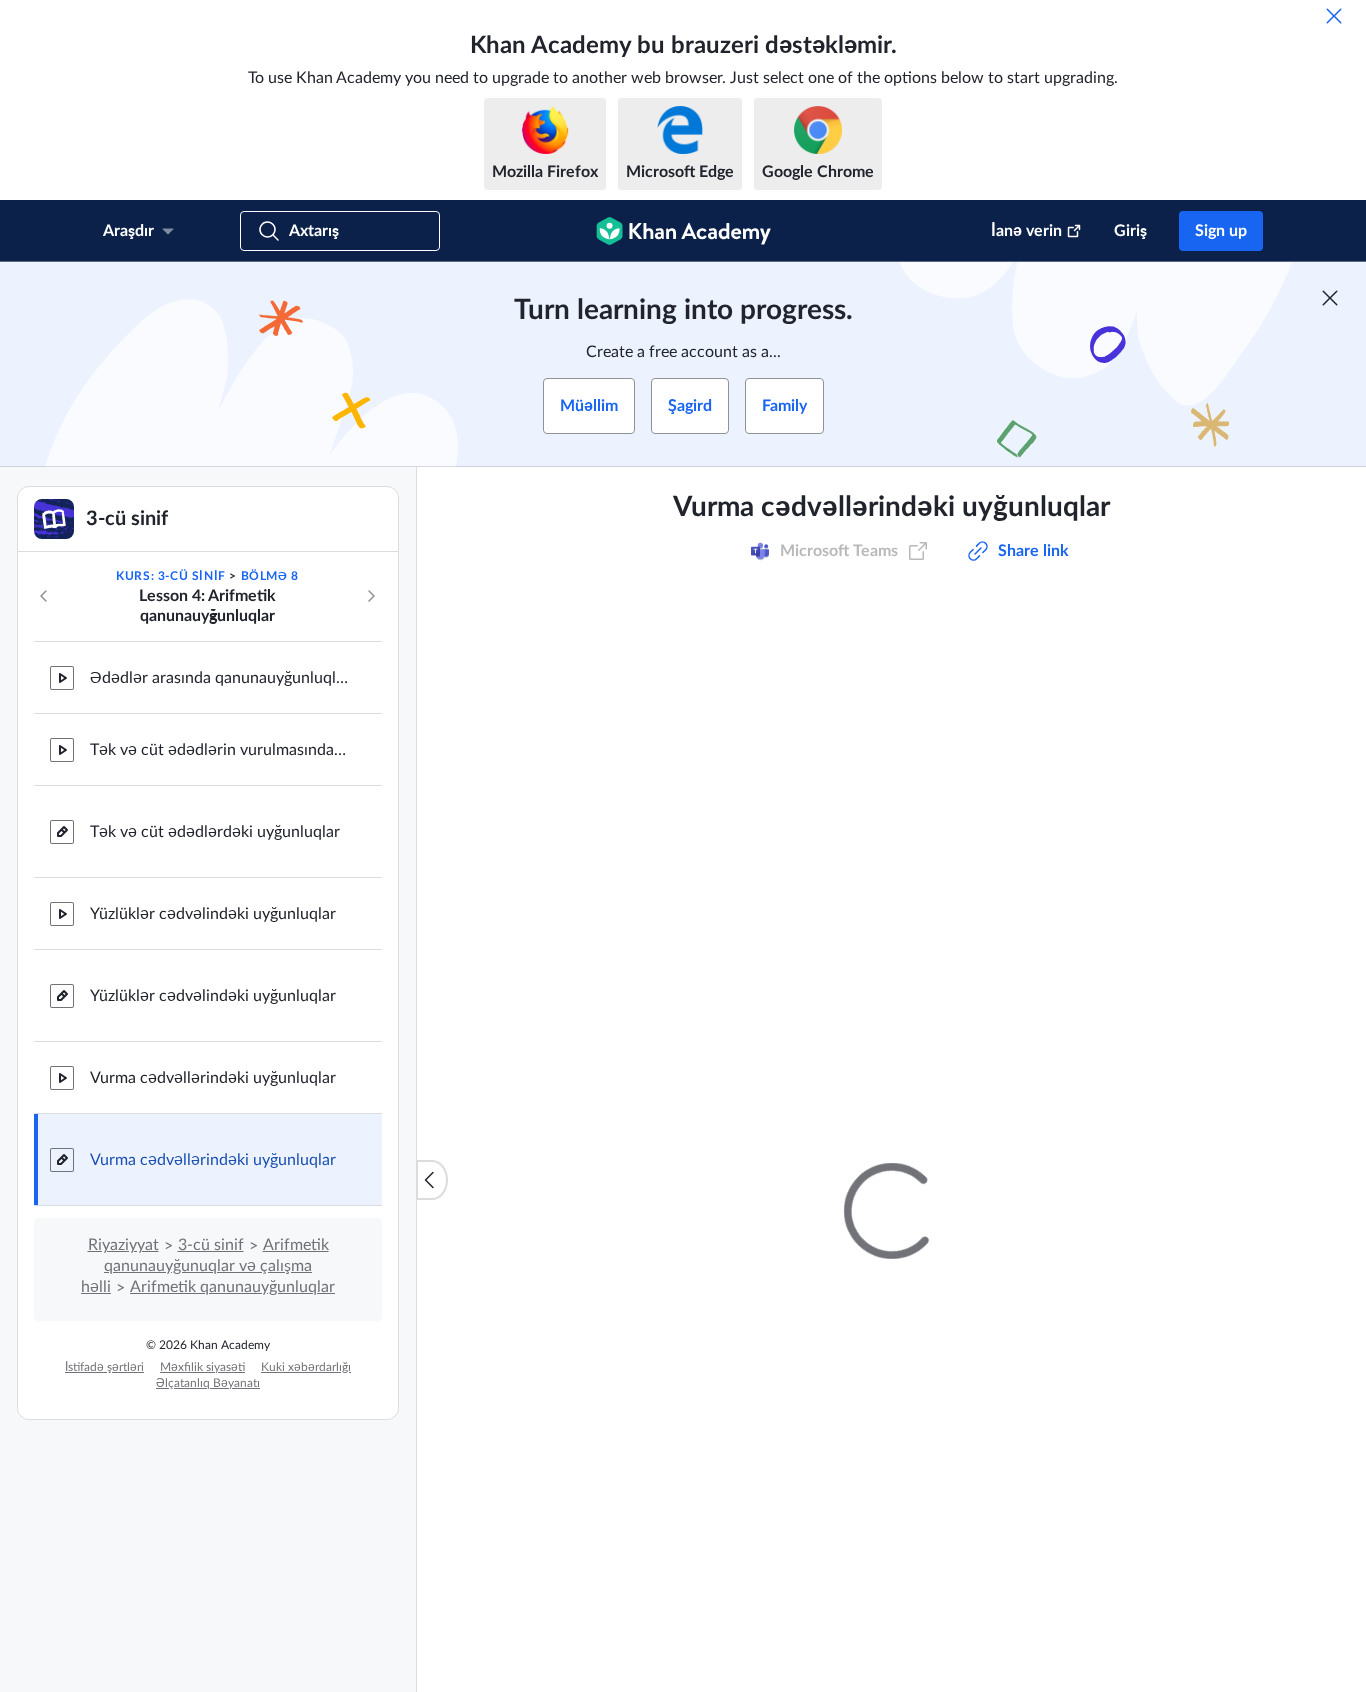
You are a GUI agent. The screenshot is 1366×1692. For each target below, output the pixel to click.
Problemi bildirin (1138, 1059)
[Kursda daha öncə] (44, 596)
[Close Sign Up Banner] (1330, 298)
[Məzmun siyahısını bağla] (432, 1180)
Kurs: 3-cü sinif (171, 576)
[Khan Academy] (683, 231)
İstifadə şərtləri (104, 1367)
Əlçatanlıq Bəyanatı (208, 1383)
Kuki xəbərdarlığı (306, 1367)
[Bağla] (1334, 16)
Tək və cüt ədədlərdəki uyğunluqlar (215, 832)
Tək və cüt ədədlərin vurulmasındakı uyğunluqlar (220, 750)
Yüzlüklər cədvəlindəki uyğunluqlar (213, 914)
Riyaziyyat (123, 1245)
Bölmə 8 (270, 576)
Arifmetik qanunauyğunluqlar (232, 1287)
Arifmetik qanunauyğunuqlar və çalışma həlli (205, 1266)
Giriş (1130, 231)
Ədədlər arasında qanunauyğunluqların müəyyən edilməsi (220, 678)
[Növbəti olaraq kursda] (371, 596)
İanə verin (1026, 231)
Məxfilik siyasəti (202, 1367)
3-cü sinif (211, 1245)
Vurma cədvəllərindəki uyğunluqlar (213, 1078)
